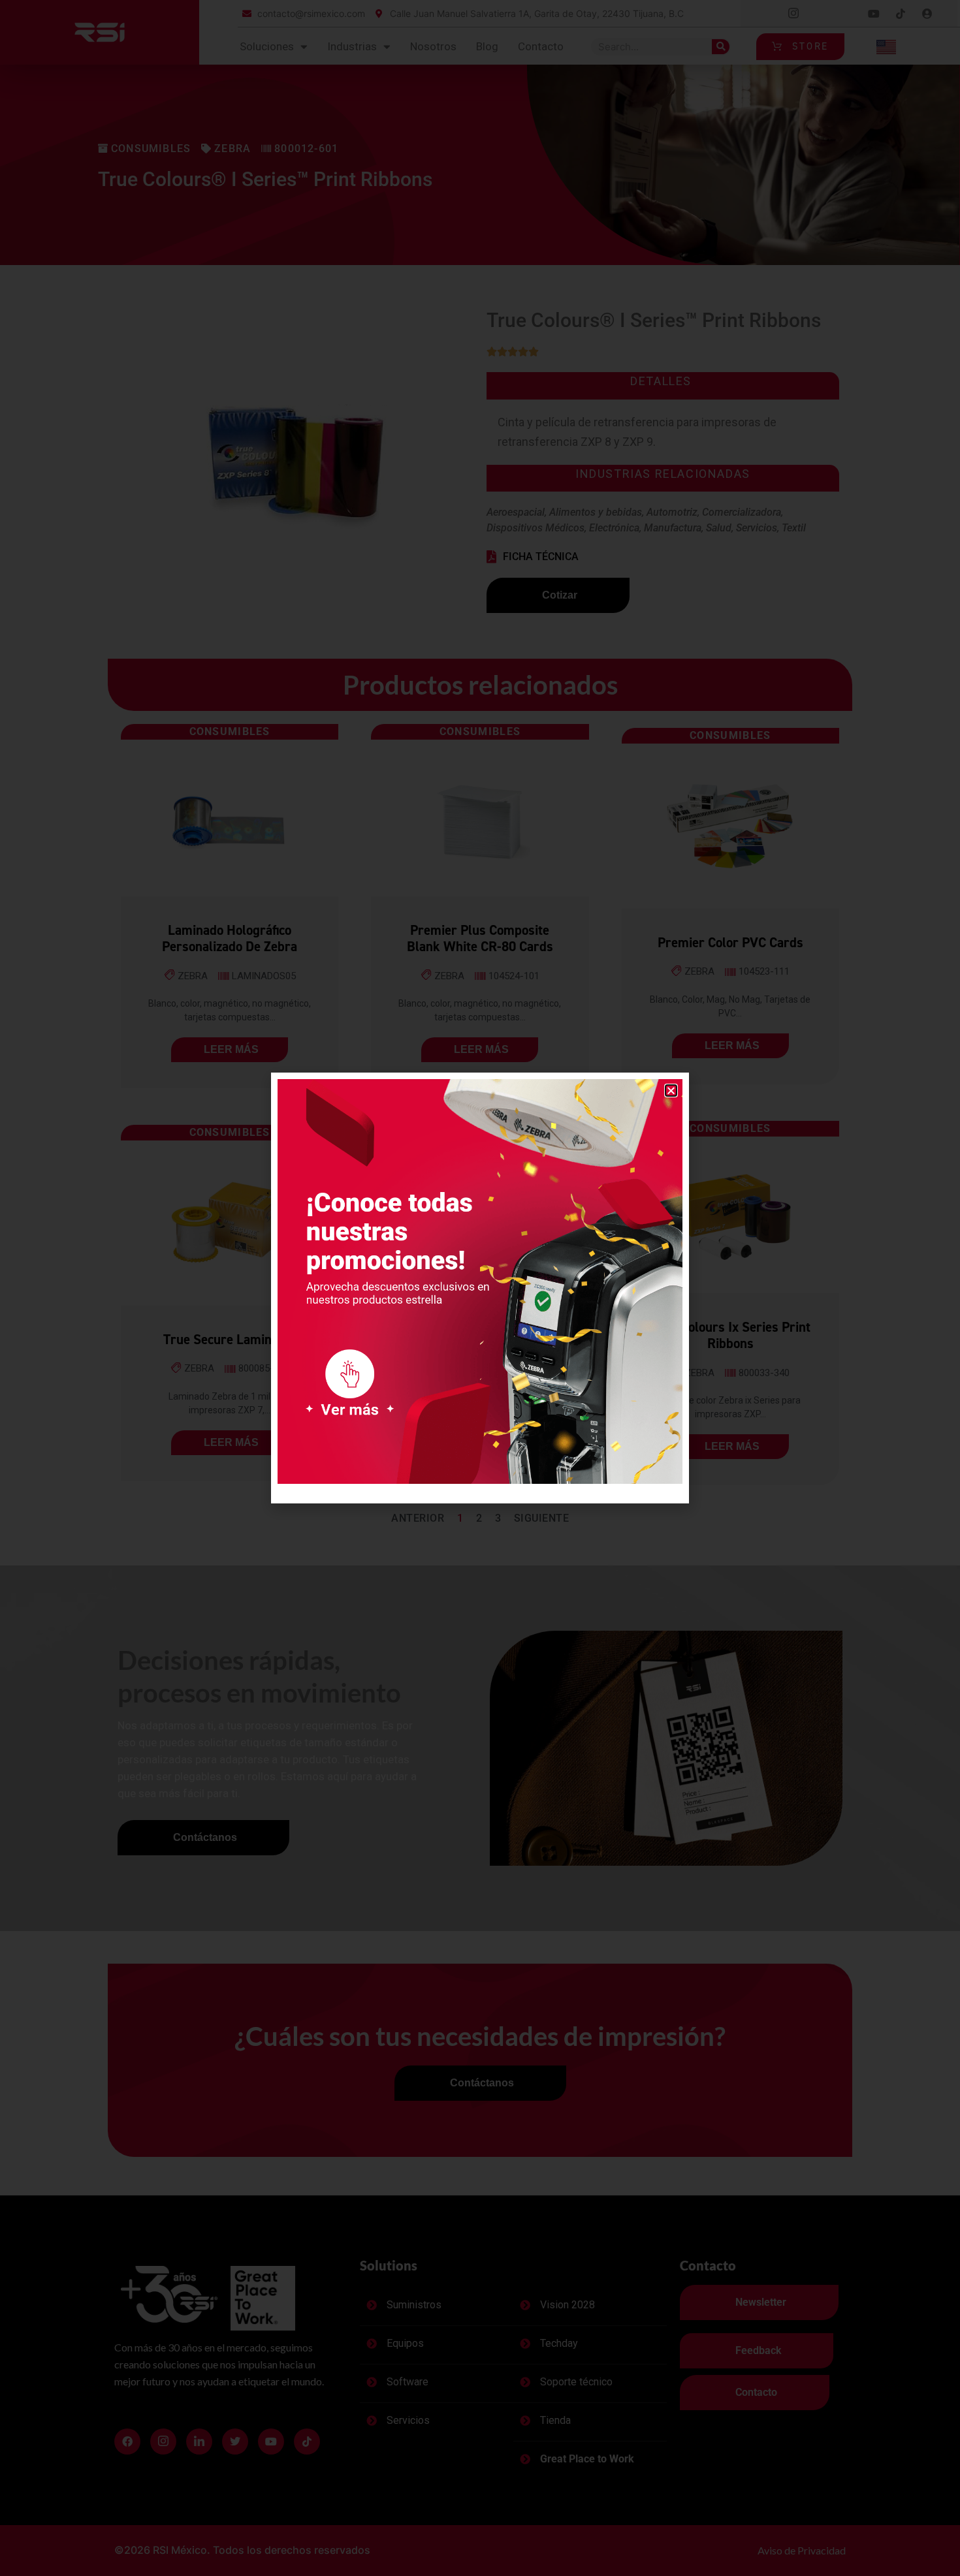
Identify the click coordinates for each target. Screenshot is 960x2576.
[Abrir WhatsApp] (927, 2543)
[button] (671, 1091)
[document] (480, 1288)
